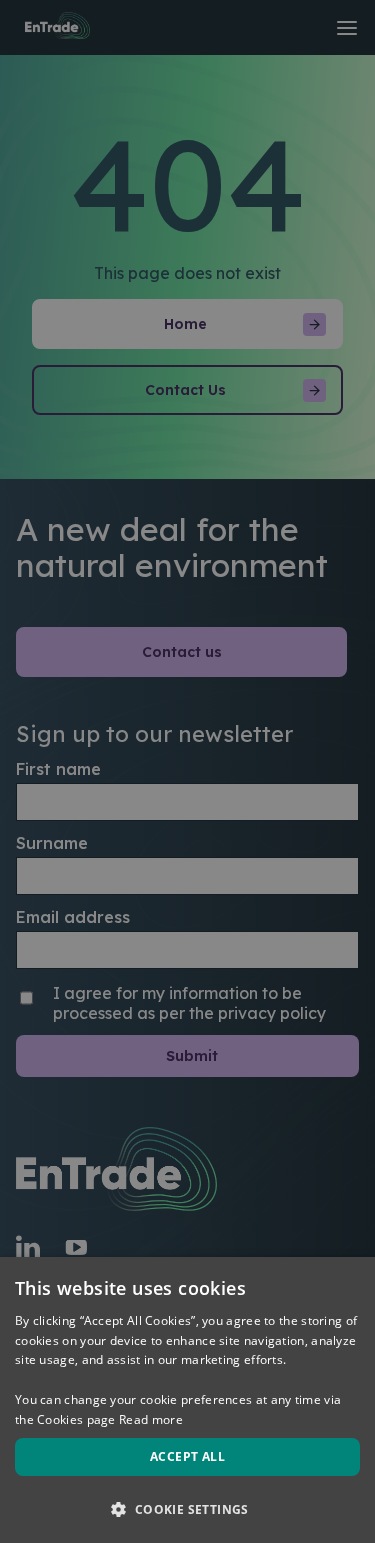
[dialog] (187, 1400)
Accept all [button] (187, 1456)
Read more (151, 1419)
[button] (187, 1508)
